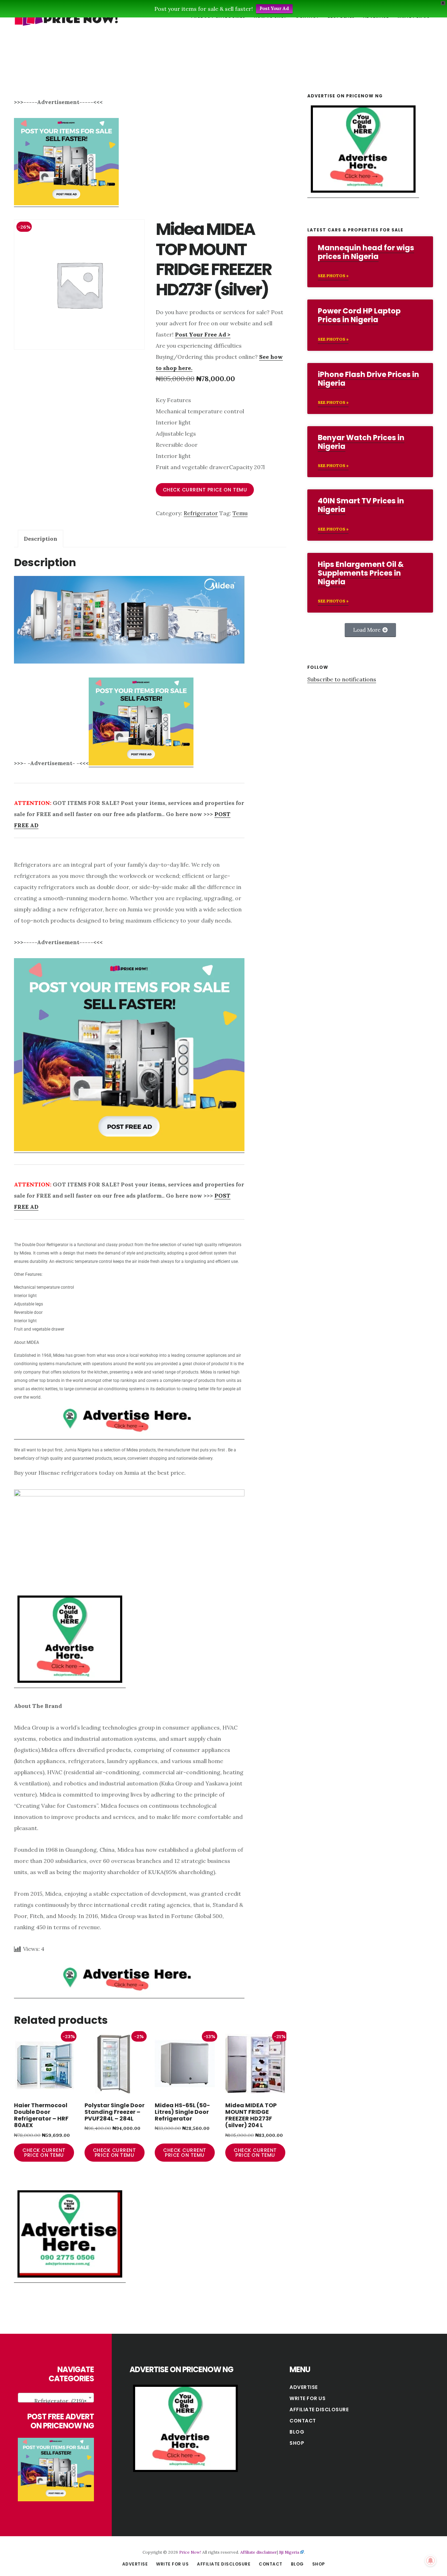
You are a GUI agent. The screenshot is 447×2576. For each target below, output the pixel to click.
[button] (370, 630)
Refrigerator (201, 513)
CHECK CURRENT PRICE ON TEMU (205, 490)
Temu (240, 513)
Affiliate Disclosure (319, 2410)
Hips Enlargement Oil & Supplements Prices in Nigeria (361, 573)
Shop (297, 2443)
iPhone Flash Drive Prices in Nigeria (368, 379)
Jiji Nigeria (289, 2552)
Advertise (304, 2387)
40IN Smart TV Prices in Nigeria (361, 505)
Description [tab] (41, 539)
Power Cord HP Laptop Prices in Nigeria (359, 315)
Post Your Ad (274, 9)
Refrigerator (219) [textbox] (60, 2401)
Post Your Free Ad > (203, 334)
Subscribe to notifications (342, 679)
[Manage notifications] (431, 2561)
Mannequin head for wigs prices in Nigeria (366, 252)
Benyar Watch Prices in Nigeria (361, 442)
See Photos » (333, 276)
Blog (297, 2432)
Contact (303, 2421)
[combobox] (56, 2398)
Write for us (307, 2398)
